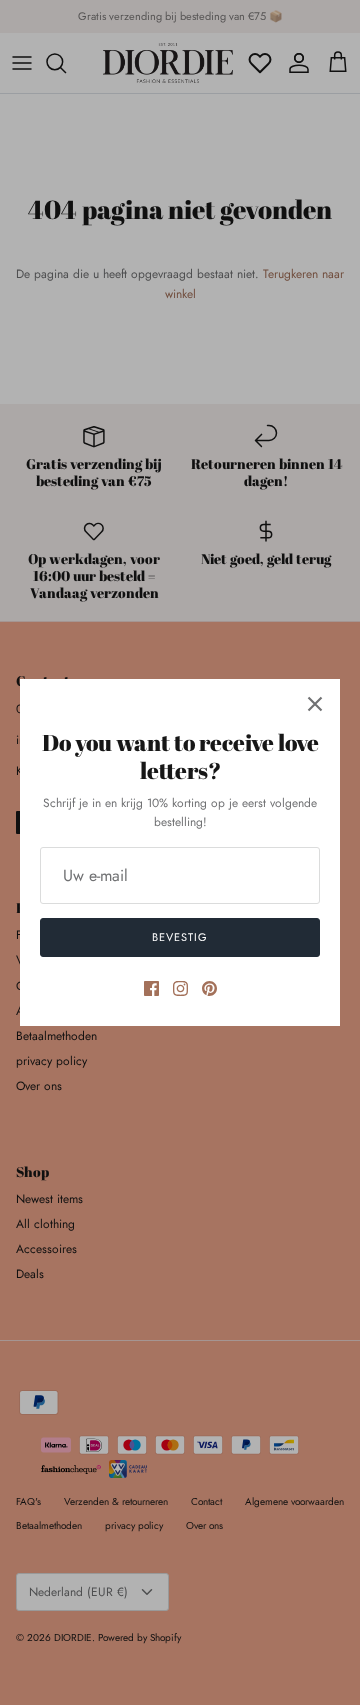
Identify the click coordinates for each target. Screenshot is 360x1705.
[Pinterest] (209, 988)
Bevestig (179, 937)
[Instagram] (180, 988)
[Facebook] (151, 988)
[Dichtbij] (315, 704)
